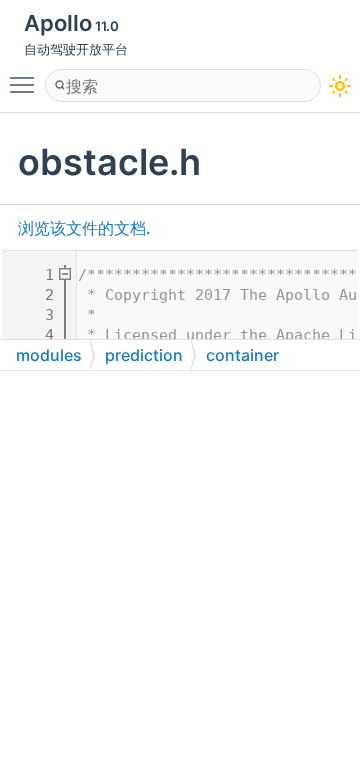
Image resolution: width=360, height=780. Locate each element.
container (242, 355)
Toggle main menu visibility (26, 84)
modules (49, 355)
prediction (144, 355)
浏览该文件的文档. (84, 228)
